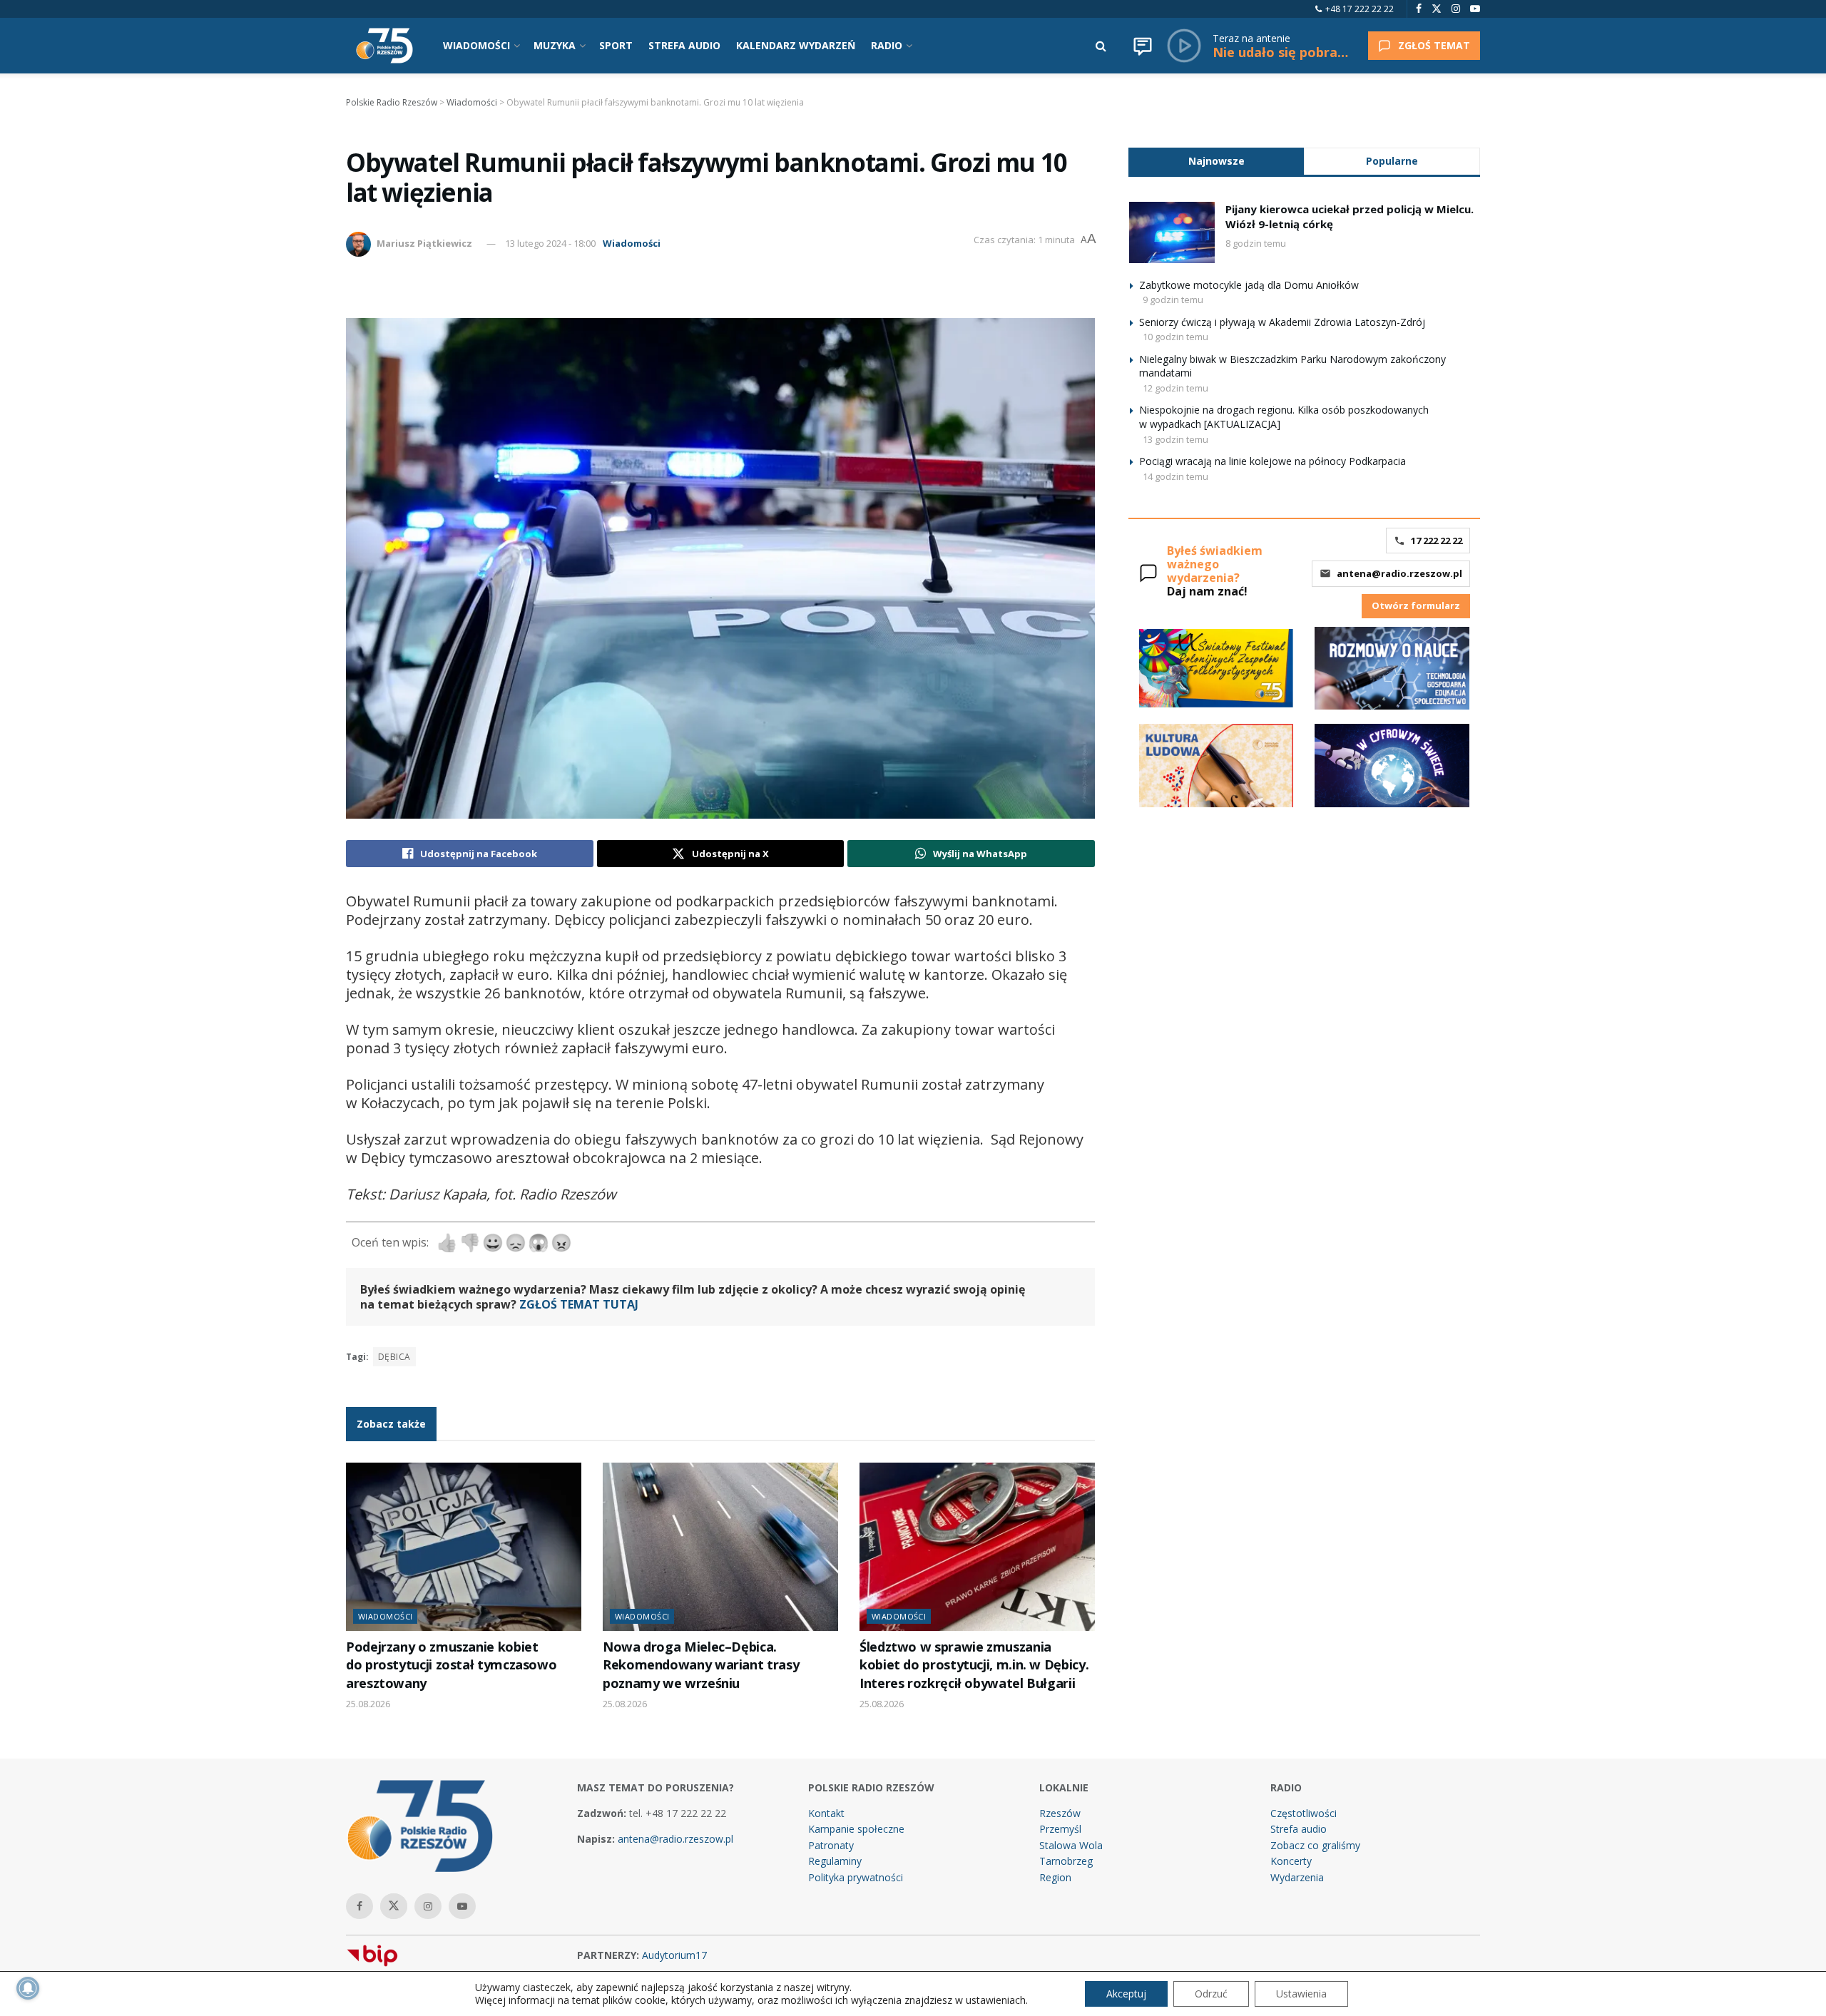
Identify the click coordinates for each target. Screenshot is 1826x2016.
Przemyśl (1060, 1829)
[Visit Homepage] (384, 46)
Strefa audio (1299, 1829)
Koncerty (1291, 1861)
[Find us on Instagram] (1456, 9)
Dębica (394, 1357)
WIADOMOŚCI (476, 45)
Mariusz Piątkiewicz (424, 243)
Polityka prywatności (856, 1877)
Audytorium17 (674, 1955)
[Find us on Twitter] (1437, 9)
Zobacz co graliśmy (1315, 1845)
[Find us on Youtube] (1475, 9)
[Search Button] (1101, 46)
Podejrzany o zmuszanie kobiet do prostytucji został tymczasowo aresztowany (451, 1665)
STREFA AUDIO (684, 45)
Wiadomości (632, 243)
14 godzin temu (1175, 476)
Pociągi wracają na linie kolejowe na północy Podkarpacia (1272, 461)
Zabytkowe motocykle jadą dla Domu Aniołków (1249, 285)
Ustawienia (1301, 1994)
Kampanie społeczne (856, 1829)
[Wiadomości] (1143, 46)
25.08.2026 (368, 1704)
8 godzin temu (1256, 243)
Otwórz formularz (1416, 605)
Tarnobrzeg (1066, 1861)
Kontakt (826, 1813)
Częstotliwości (1304, 1813)
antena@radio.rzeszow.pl (1399, 573)
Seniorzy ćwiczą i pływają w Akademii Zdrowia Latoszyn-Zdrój (1282, 322)
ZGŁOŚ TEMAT (1434, 45)
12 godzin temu (1175, 388)
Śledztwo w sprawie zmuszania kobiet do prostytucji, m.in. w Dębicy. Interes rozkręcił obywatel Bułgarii (974, 1665)
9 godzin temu (1173, 300)
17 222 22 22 (1437, 541)
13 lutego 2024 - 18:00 (550, 243)
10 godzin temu (1175, 337)
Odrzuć (1211, 1994)
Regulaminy (835, 1861)
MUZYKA (555, 45)
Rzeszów (1060, 1813)
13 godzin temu (1175, 439)
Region (1055, 1877)
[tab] (1216, 161)
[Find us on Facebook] (1419, 9)
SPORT (616, 45)
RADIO (887, 45)
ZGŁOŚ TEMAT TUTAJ (579, 1304)
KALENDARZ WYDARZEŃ (796, 45)
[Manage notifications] (28, 1988)
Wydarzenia (1297, 1877)
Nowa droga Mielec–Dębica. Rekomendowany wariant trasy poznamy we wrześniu (701, 1665)
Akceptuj (1126, 1994)
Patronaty (831, 1845)
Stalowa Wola (1071, 1845)
